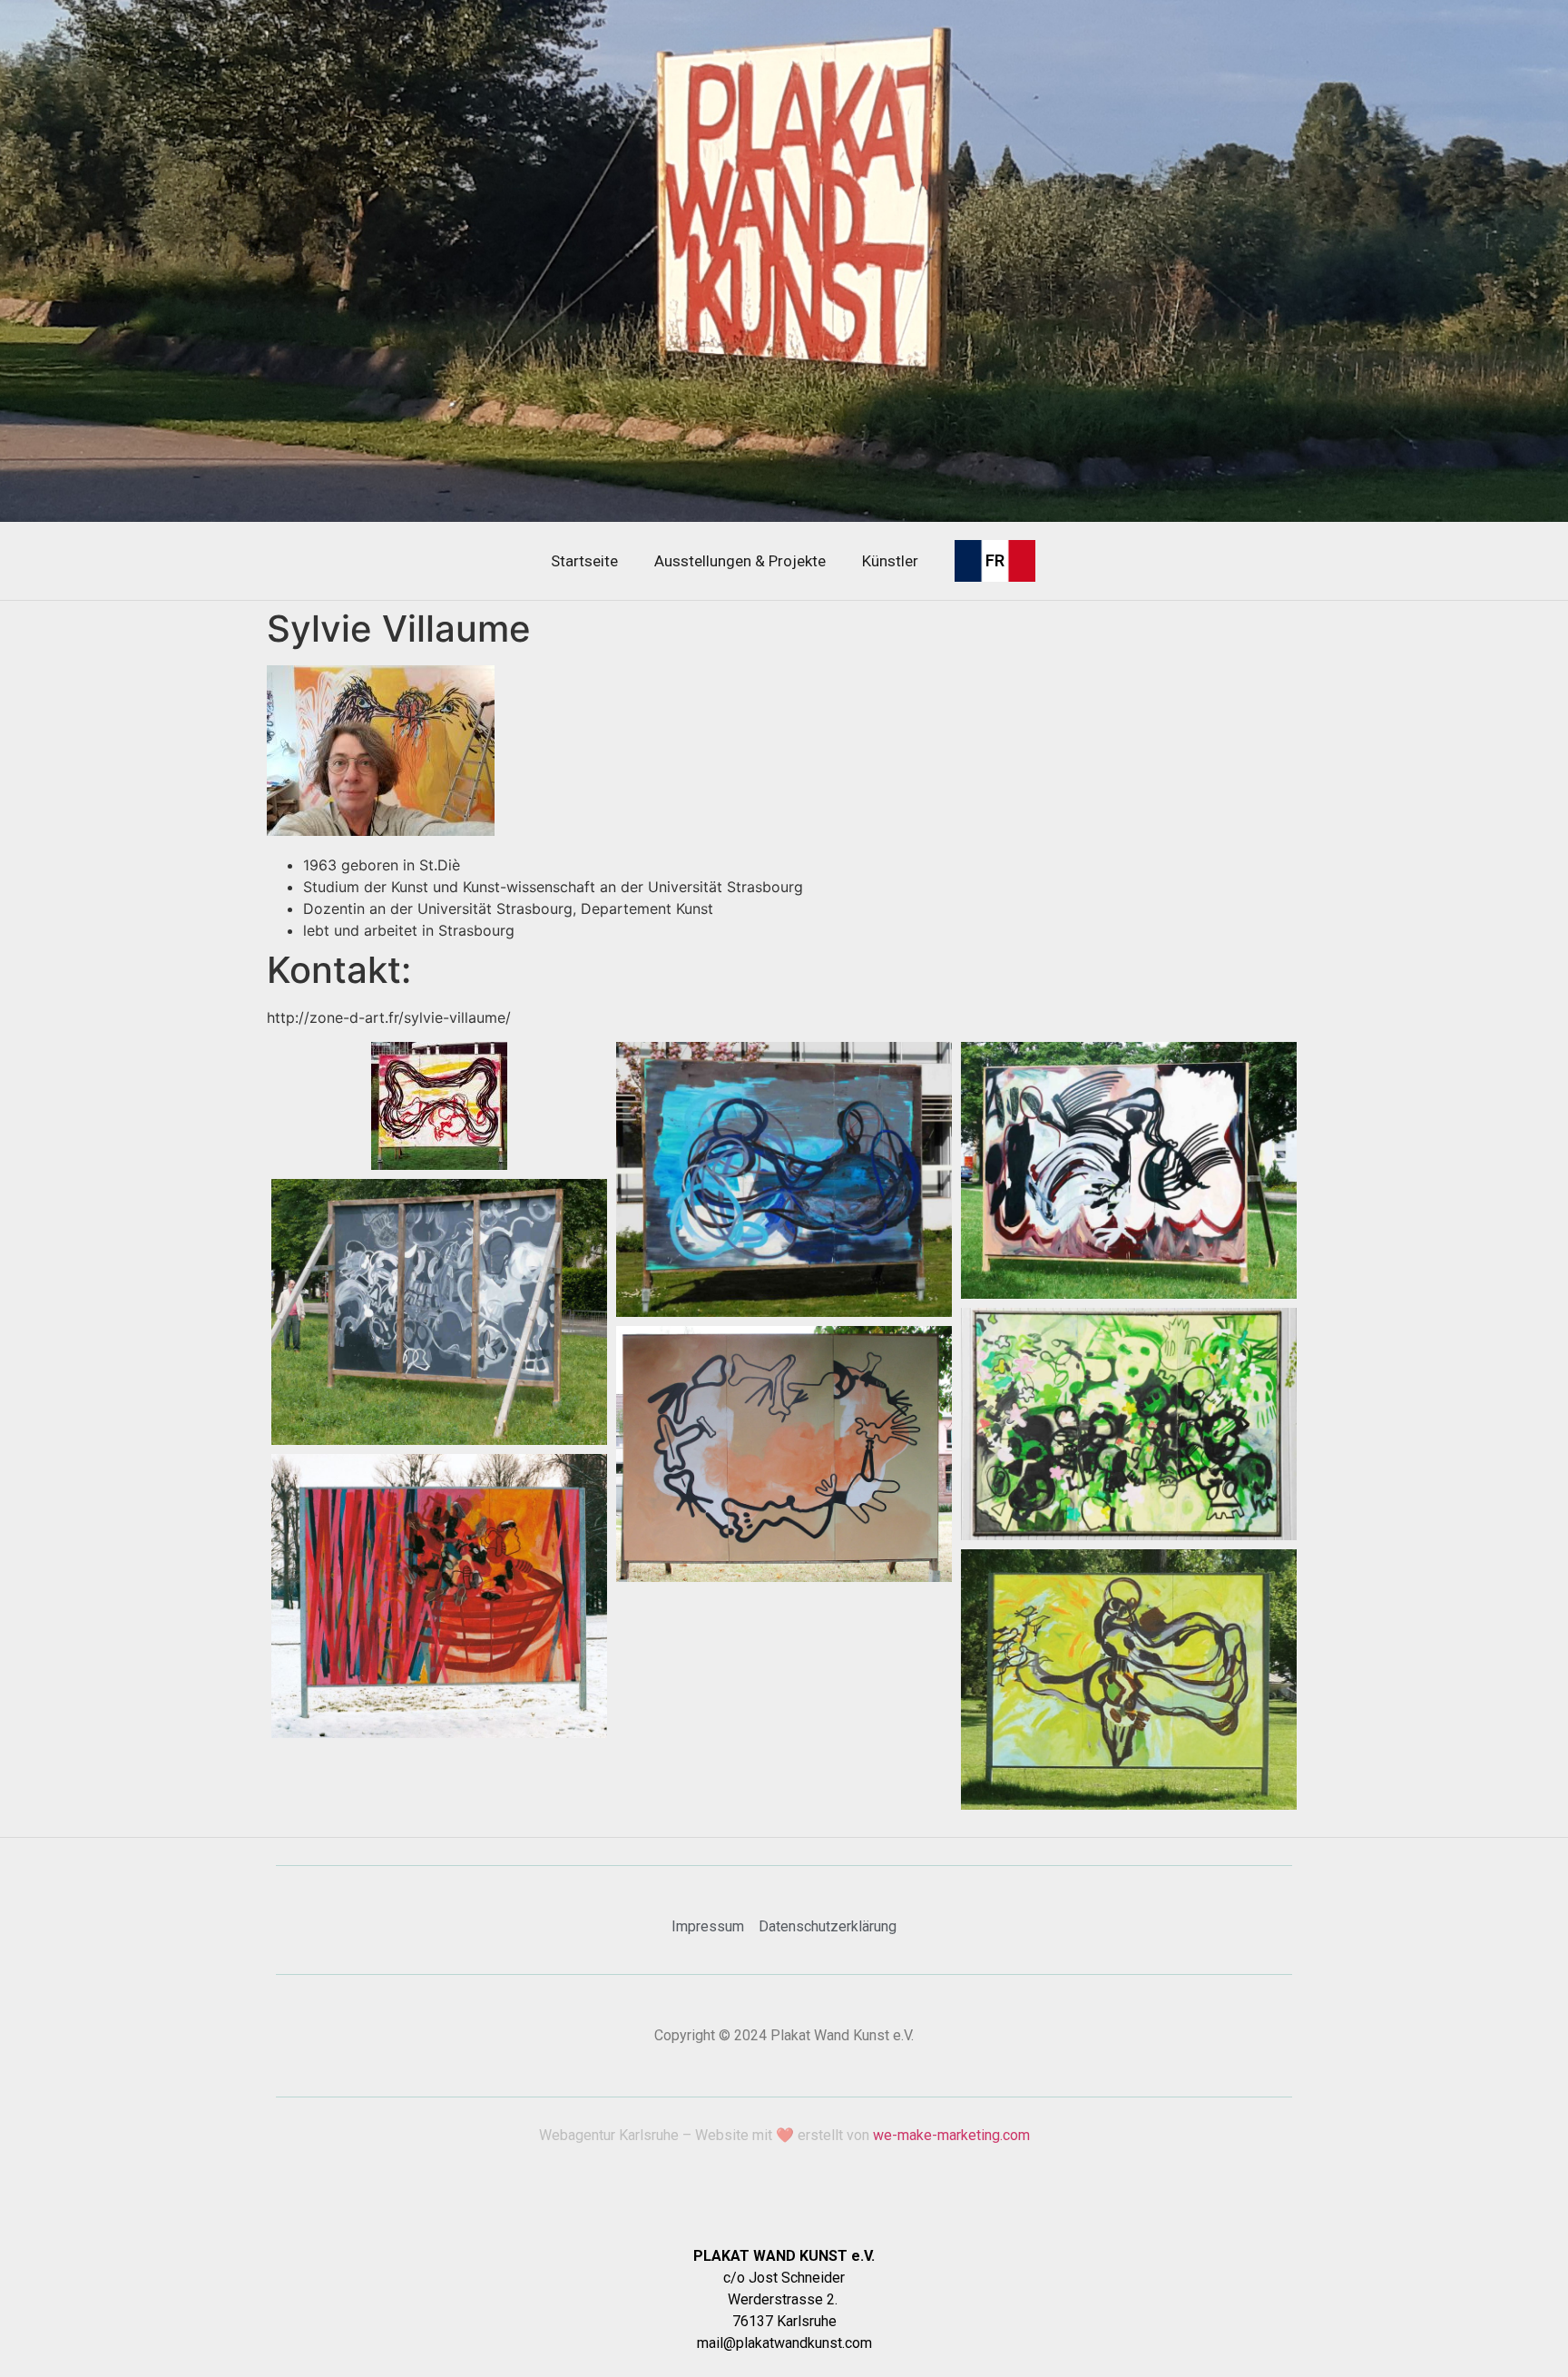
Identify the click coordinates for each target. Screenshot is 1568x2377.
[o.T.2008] (784, 1454)
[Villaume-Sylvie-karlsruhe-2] (784, 1179)
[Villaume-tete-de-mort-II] (1129, 1424)
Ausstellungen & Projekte (740, 561)
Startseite (584, 561)
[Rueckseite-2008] (439, 1312)
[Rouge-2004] (439, 1596)
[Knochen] (439, 1106)
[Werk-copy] (1129, 1680)
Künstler (890, 561)
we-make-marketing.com (951, 2135)
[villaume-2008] (1129, 1170)
